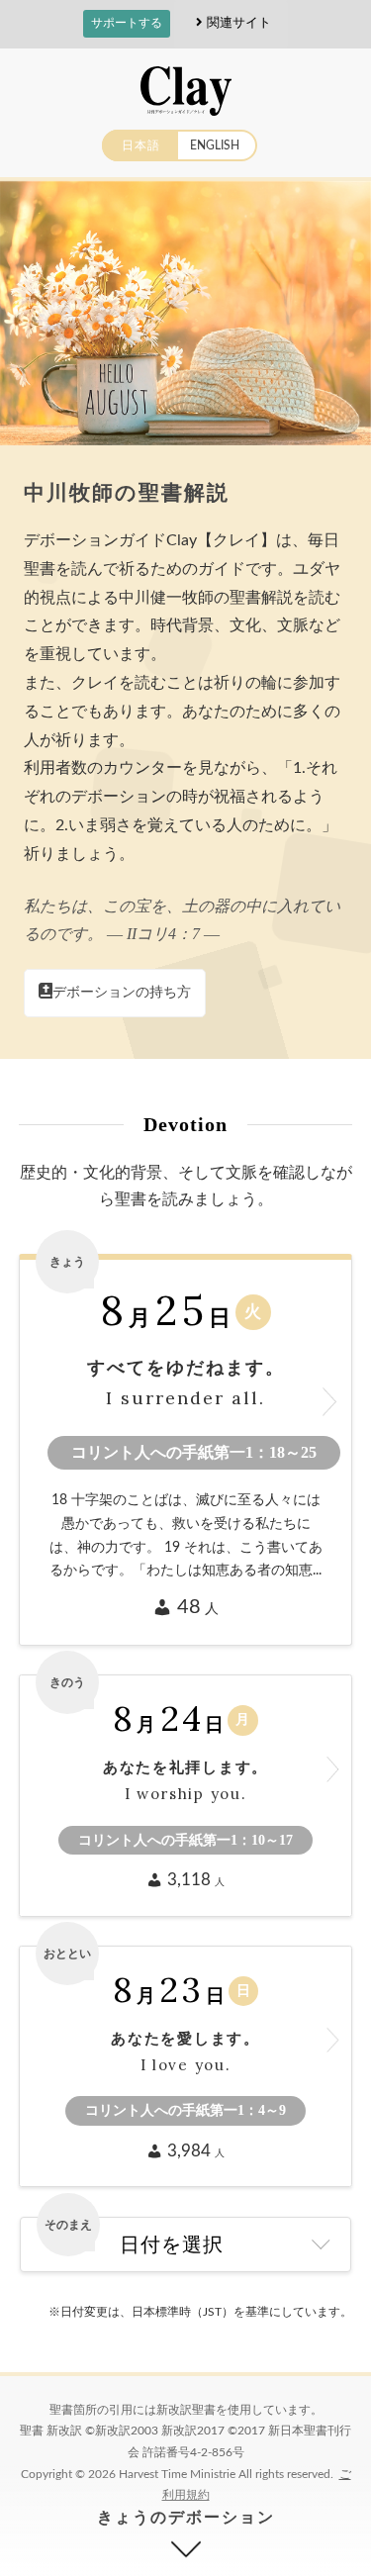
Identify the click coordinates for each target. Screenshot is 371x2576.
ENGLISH (215, 145)
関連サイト (239, 22)
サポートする (127, 23)
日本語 (141, 145)
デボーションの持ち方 (122, 993)
